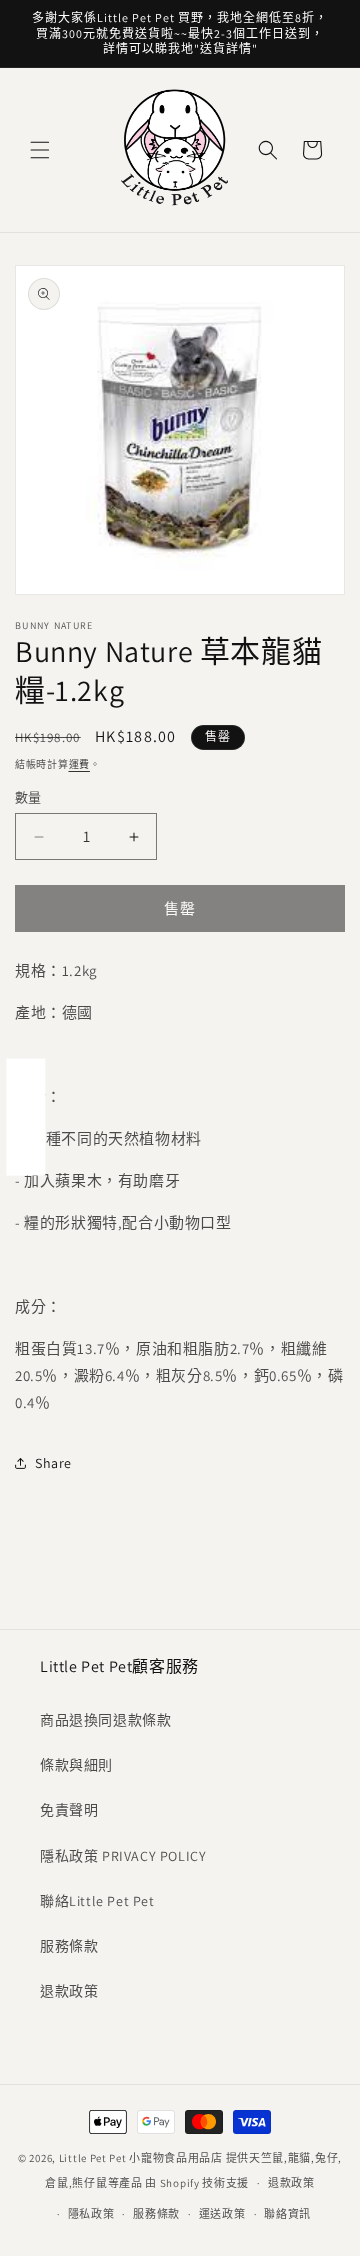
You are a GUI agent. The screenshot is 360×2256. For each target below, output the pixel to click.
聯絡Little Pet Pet (97, 1901)
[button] (40, 150)
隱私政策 (91, 2214)
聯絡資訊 (287, 2214)
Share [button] (53, 1463)
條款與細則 (76, 1765)
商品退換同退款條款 (105, 1720)
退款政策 (69, 1991)
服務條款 (69, 1946)
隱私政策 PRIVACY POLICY (123, 1856)
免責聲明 (69, 1810)
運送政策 (222, 2214)
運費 (79, 764)
